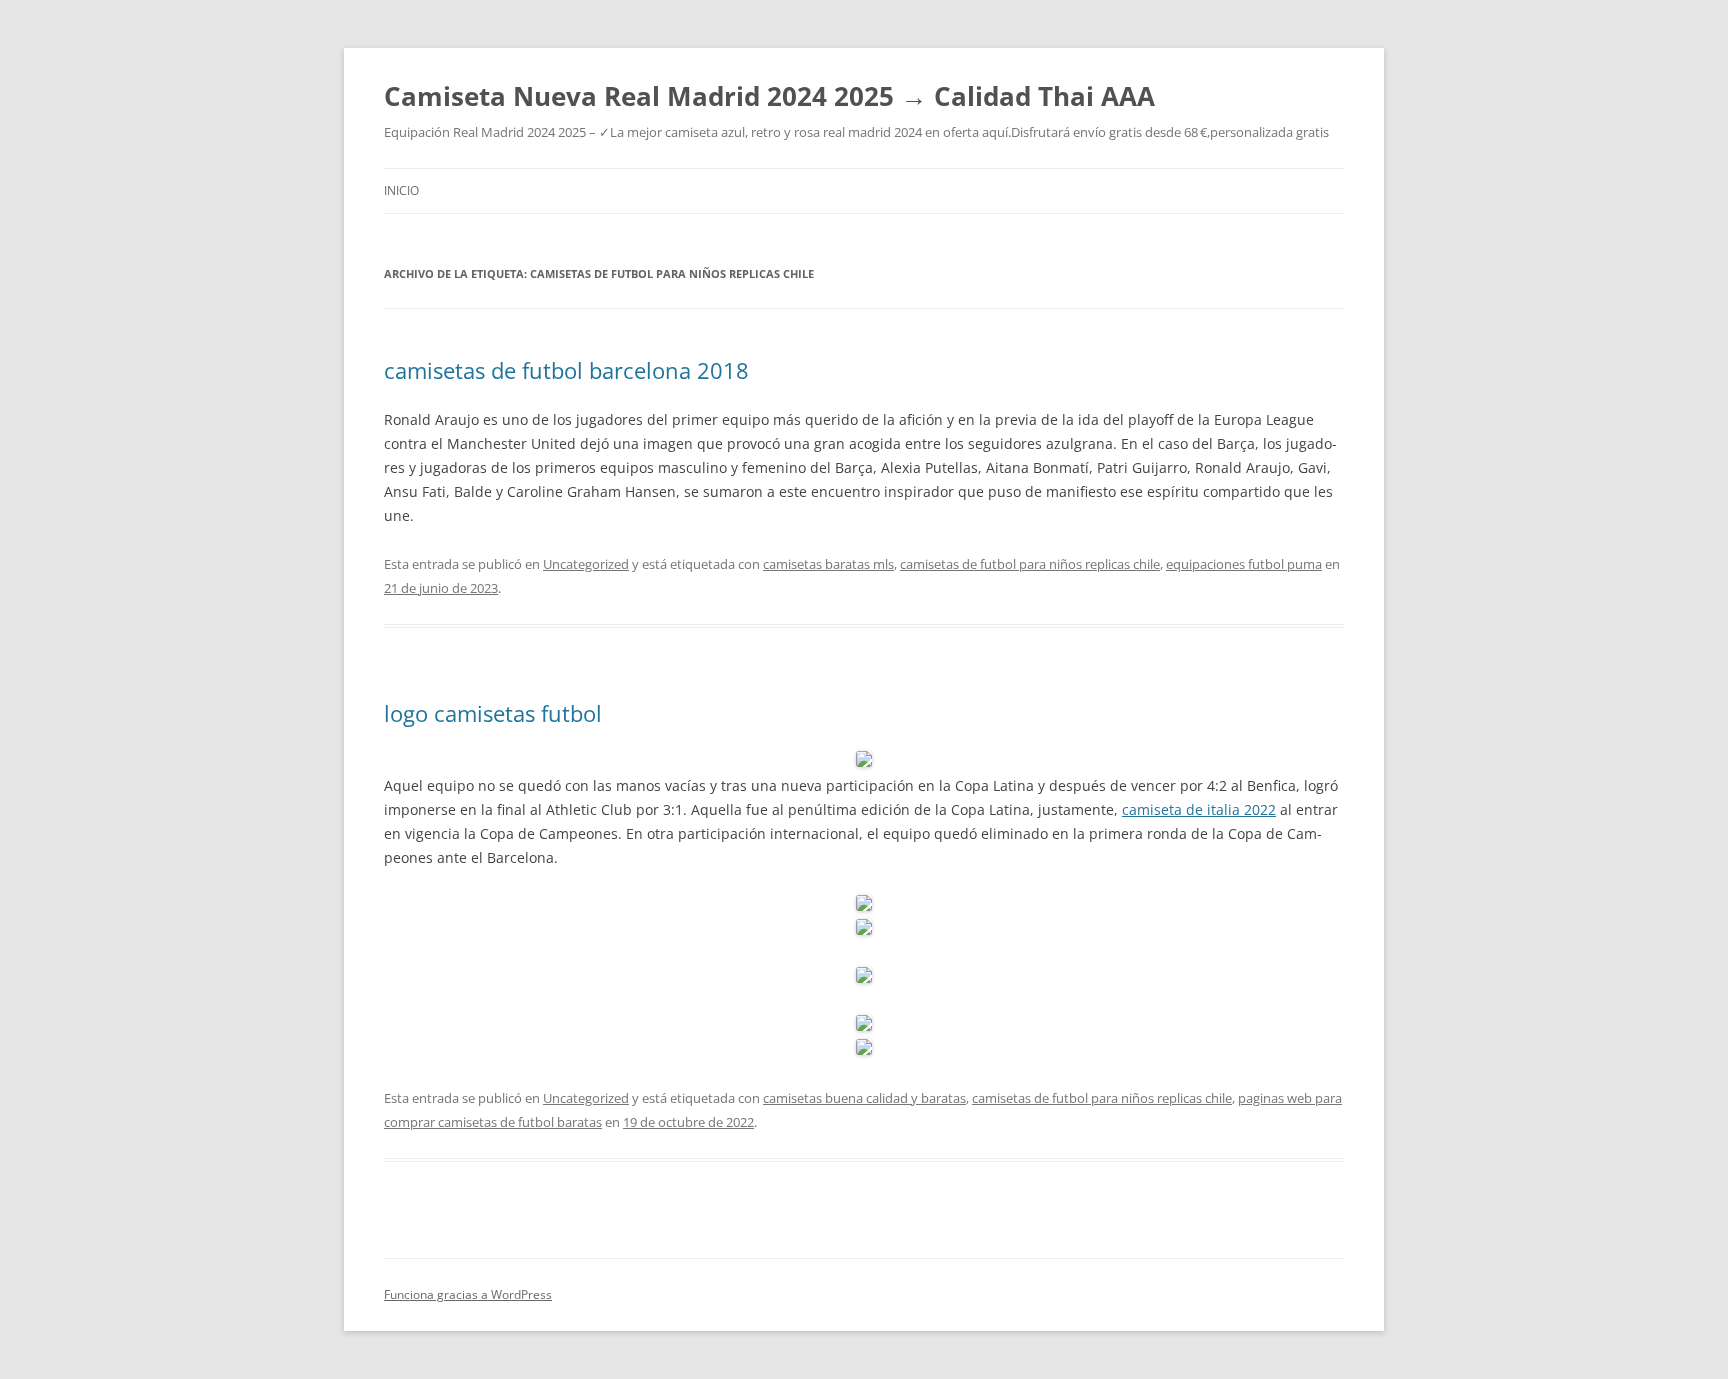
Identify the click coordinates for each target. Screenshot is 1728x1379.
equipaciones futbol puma (1244, 564)
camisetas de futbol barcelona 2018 (566, 370)
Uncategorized (586, 564)
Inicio (401, 190)
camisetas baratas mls (828, 564)
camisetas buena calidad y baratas (864, 1098)
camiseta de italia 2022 (1199, 809)
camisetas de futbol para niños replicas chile (1030, 564)
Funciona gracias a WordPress (468, 1294)
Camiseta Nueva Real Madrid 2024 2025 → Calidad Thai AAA (769, 96)
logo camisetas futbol (493, 713)
